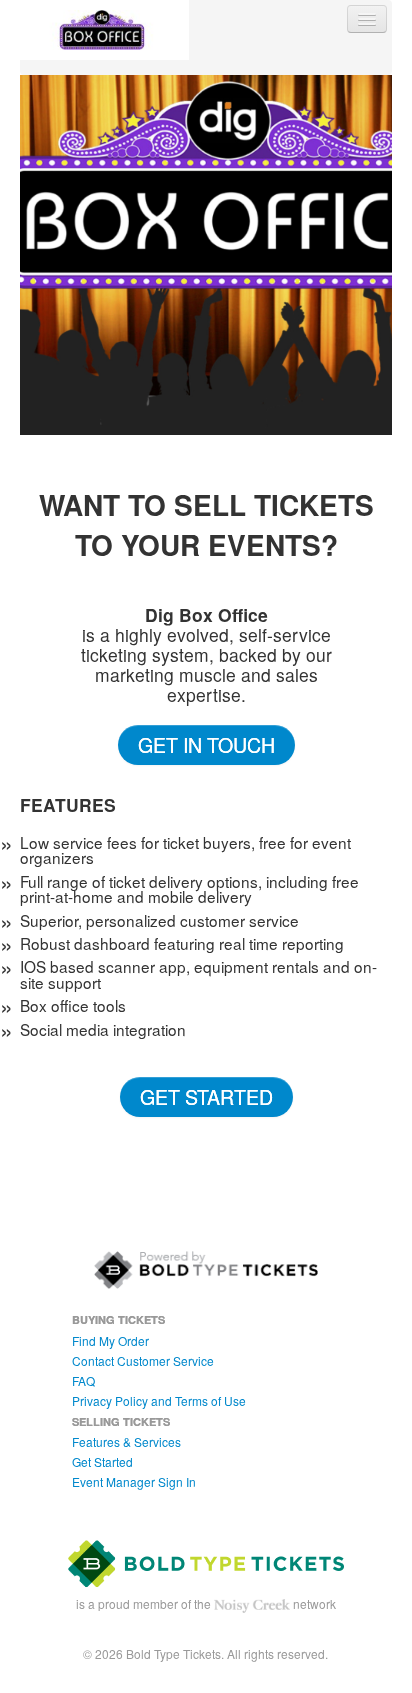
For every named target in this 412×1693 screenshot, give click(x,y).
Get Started (206, 1096)
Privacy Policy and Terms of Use (159, 1400)
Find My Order (110, 1340)
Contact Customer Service (143, 1360)
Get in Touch (206, 744)
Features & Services (126, 1441)
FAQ (83, 1380)
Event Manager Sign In (134, 1481)
